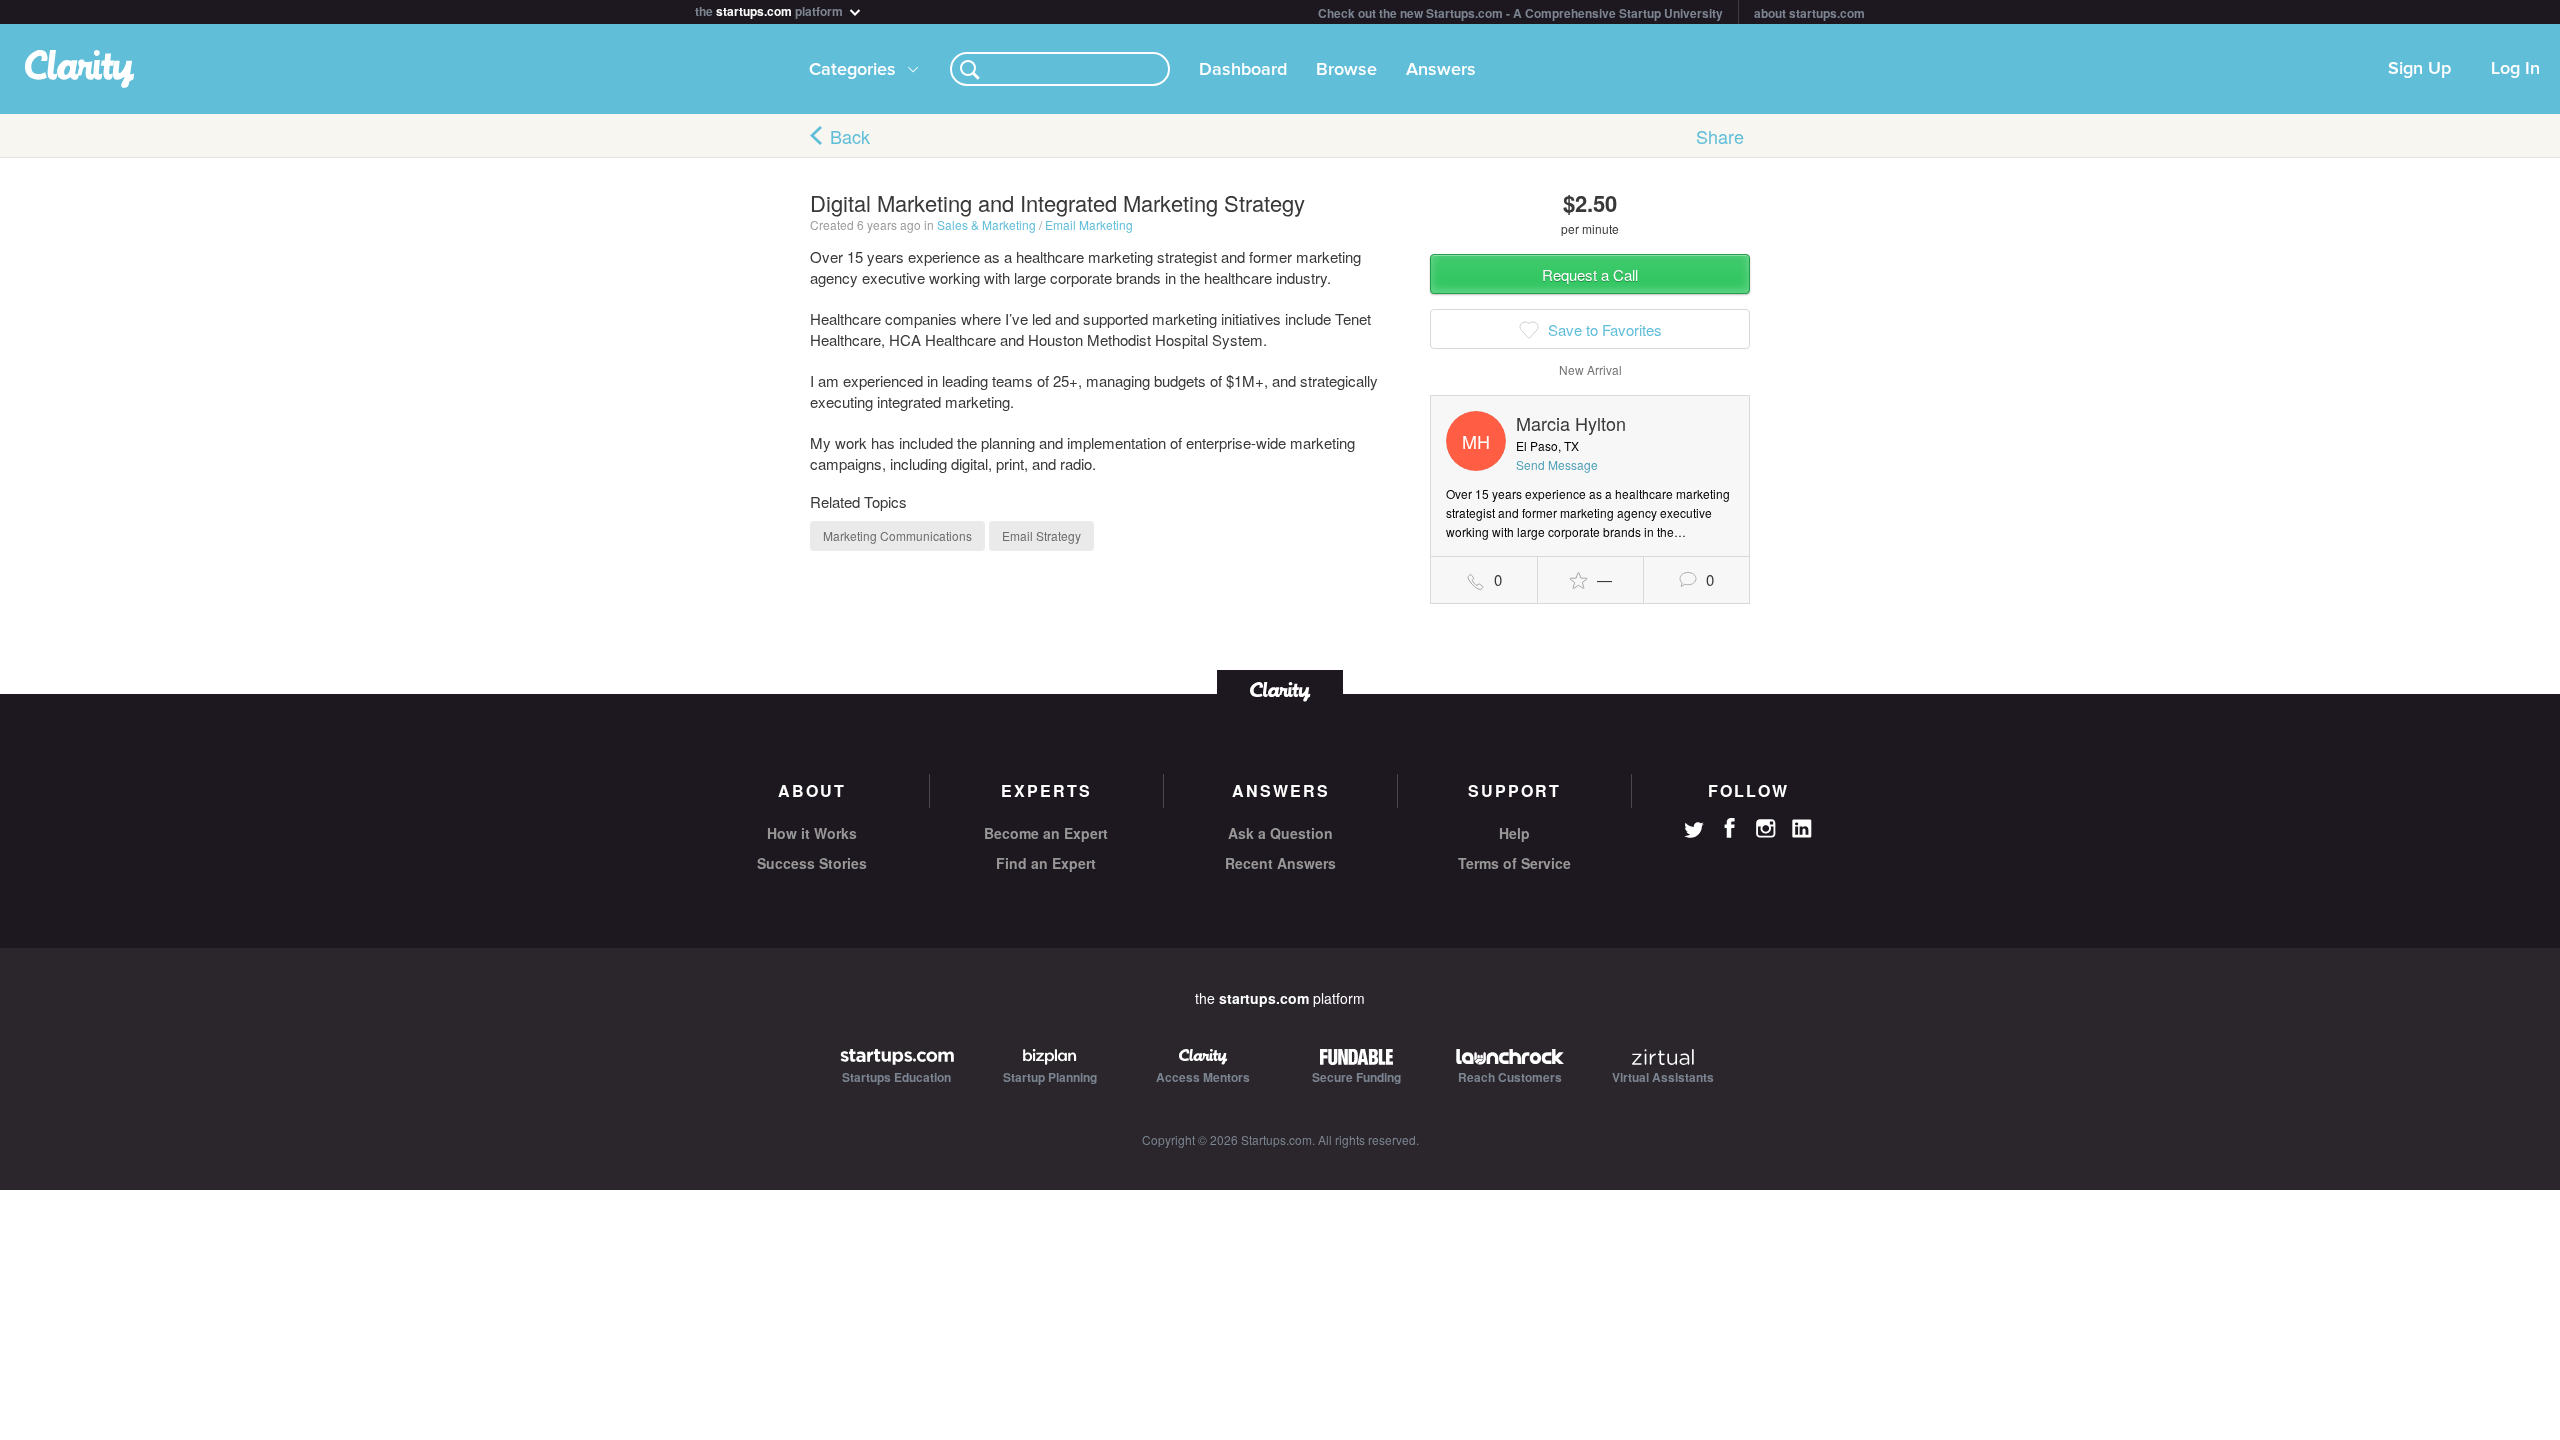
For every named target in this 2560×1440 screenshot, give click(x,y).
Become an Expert (1046, 833)
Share (1720, 136)
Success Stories (812, 863)
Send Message (1557, 464)
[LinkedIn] (1802, 829)
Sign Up (2419, 69)
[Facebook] (1730, 828)
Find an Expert (1046, 863)
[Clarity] (1280, 689)
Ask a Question (1280, 833)
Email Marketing (1089, 224)
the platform (770, 9)
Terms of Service (1514, 863)
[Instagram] (1766, 829)
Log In (2515, 69)
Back (850, 136)
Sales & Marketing (986, 224)
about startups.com (1809, 13)
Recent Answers (1280, 863)
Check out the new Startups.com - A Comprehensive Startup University (1520, 13)
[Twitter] (1694, 832)
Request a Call (1590, 274)
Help (1514, 833)
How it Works (812, 833)
